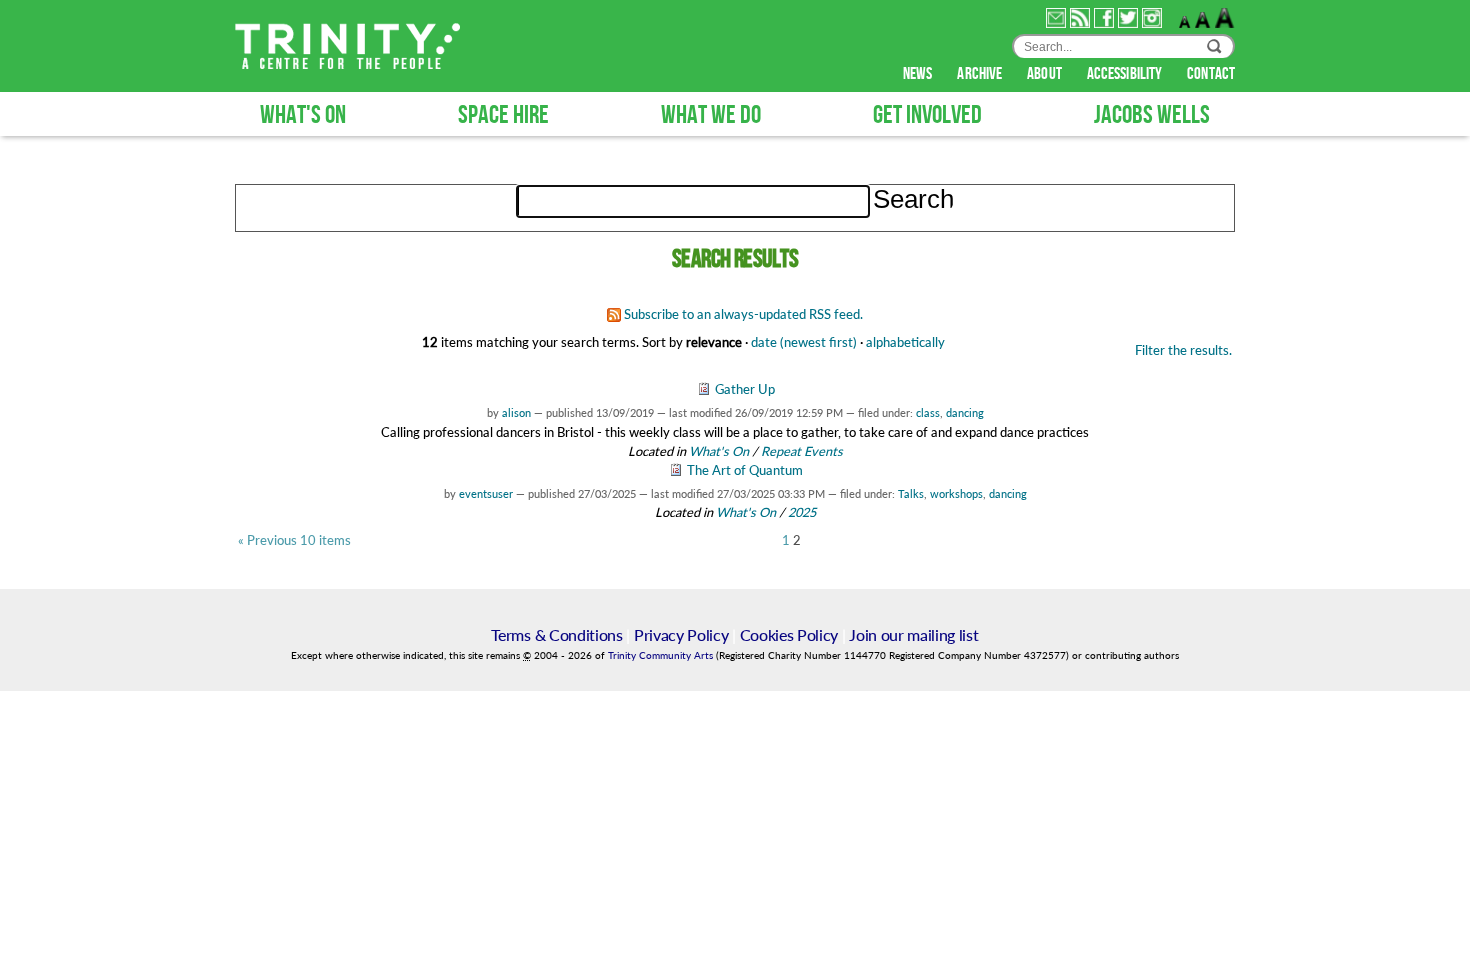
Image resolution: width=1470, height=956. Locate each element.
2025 (802, 512)
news (919, 74)
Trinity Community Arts (662, 655)
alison (516, 412)
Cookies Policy (789, 634)
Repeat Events (802, 451)
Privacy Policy (681, 634)
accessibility (1126, 74)
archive (981, 74)
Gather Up (745, 389)
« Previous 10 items (294, 540)
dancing (965, 412)
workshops (956, 493)
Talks (911, 493)
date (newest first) (804, 342)
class (928, 412)
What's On (720, 451)
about (1046, 74)
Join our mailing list (913, 634)
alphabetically (905, 342)
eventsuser (486, 493)
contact (1211, 74)
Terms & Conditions (556, 634)
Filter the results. (1183, 350)
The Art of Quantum (745, 470)
